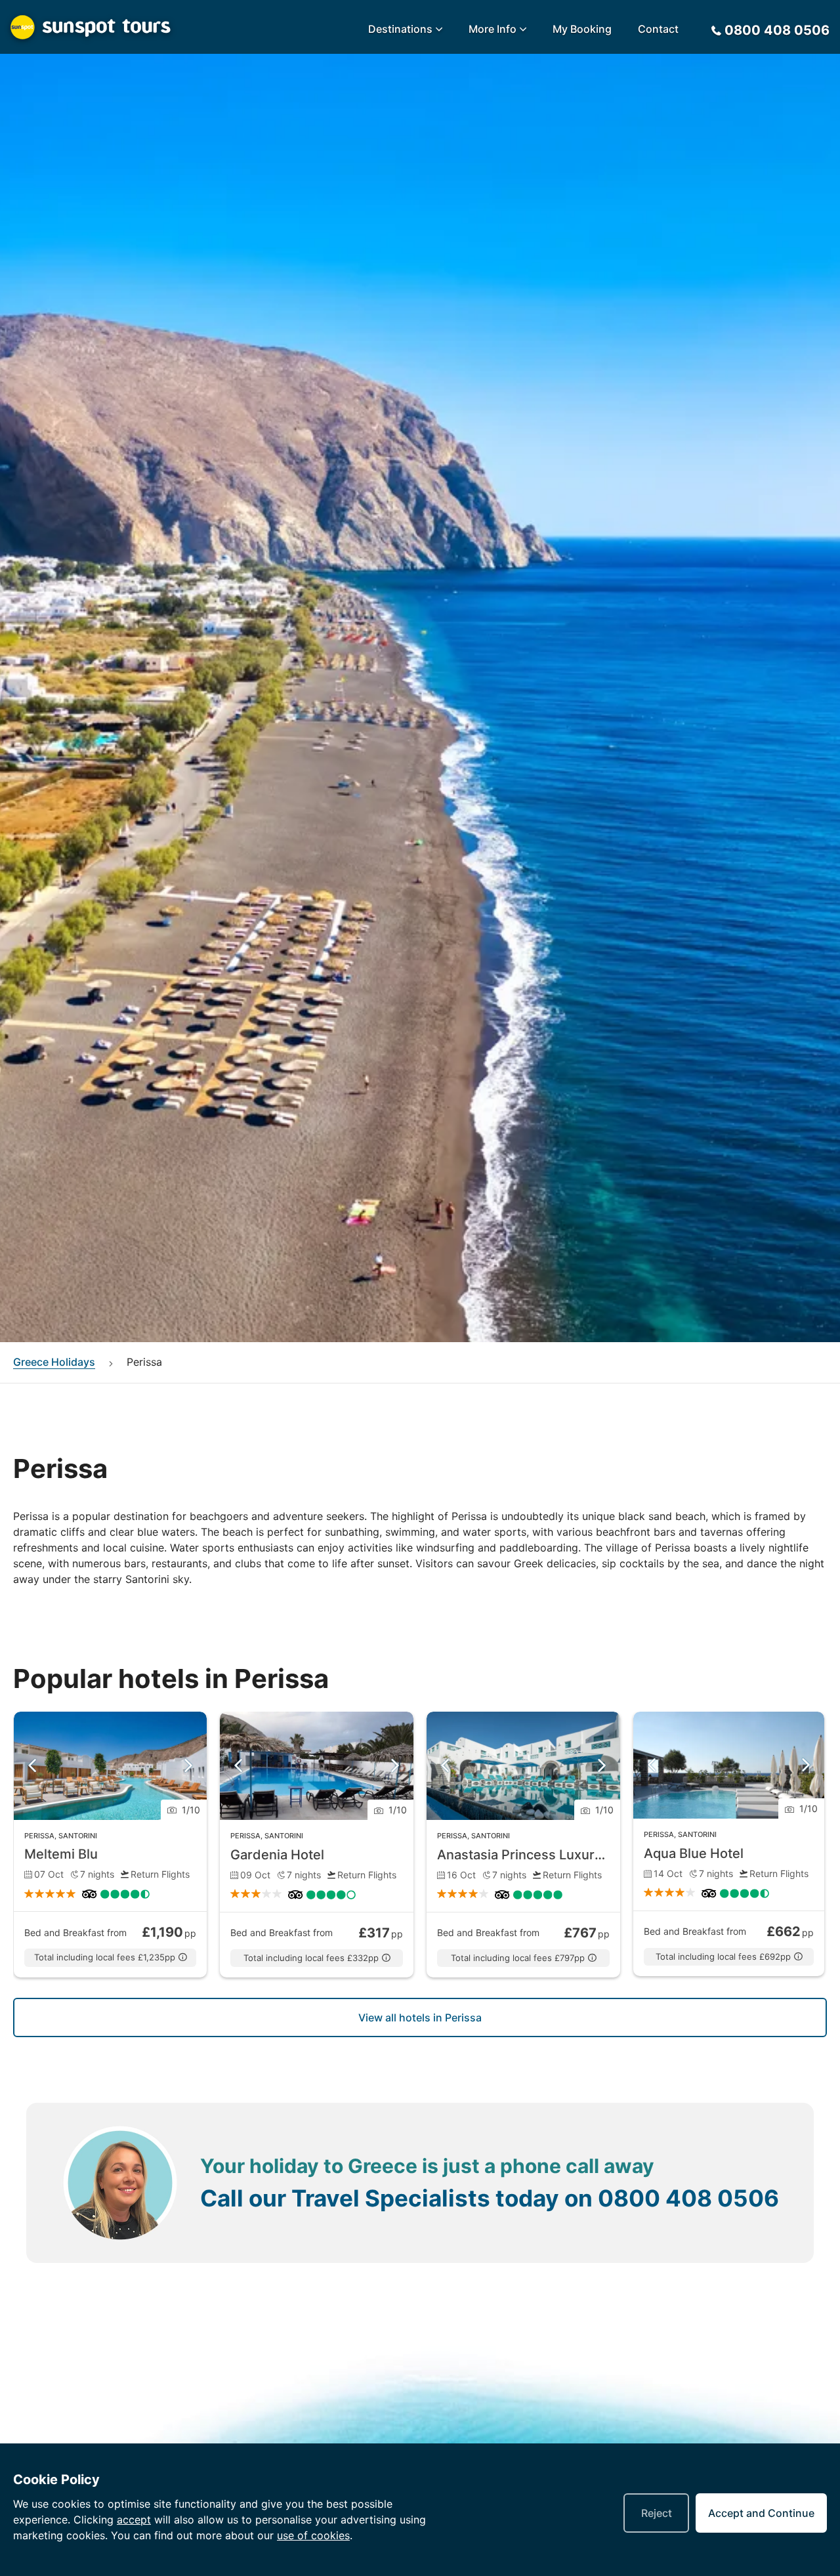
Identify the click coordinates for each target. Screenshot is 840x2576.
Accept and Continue (761, 2513)
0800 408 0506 (688, 2198)
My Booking (582, 29)
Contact (658, 29)
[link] (110, 1845)
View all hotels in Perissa (420, 2017)
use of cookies (313, 2535)
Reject (657, 2513)
